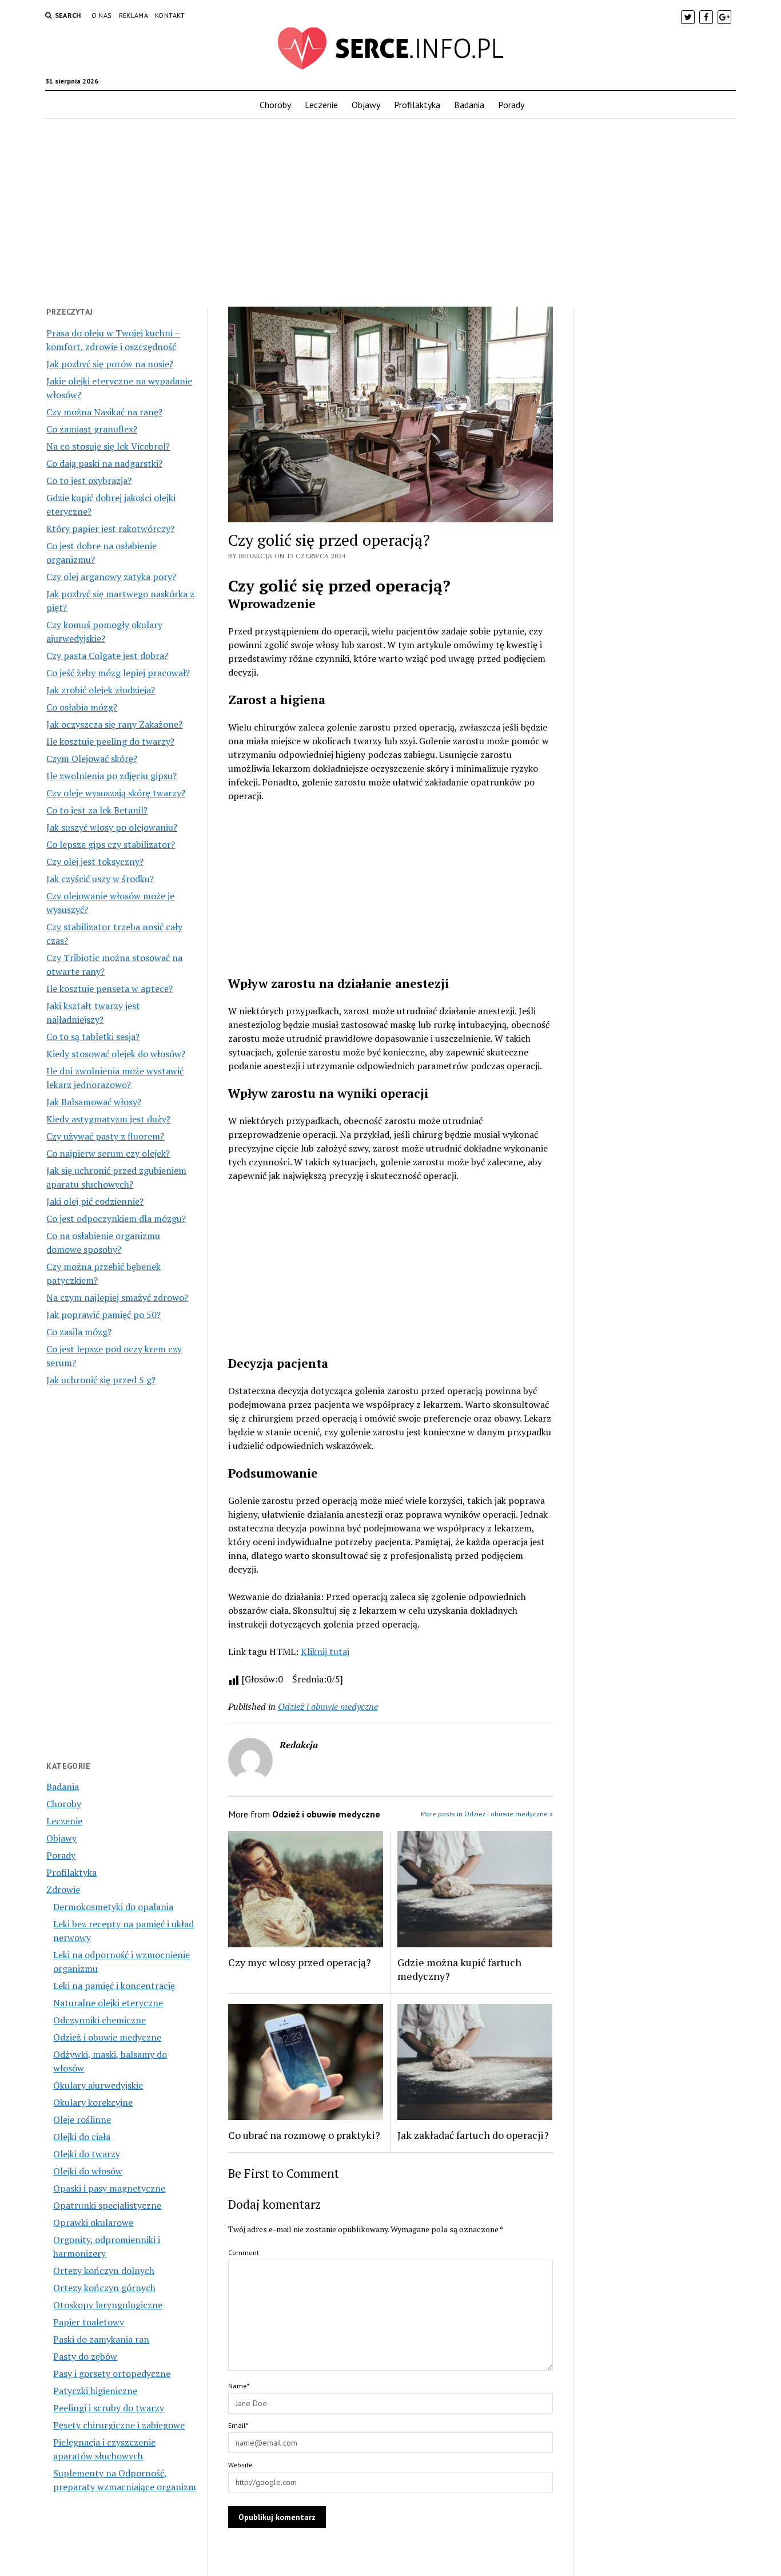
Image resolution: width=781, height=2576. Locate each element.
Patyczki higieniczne (95, 2391)
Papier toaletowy (89, 2322)
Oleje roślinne (82, 2119)
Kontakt (170, 15)
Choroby (275, 105)
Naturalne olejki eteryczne (108, 2003)
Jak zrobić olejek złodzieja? (101, 690)
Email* (238, 2425)
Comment (244, 2252)
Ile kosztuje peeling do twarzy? (110, 741)
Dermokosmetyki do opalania (113, 1907)
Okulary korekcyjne (93, 2102)
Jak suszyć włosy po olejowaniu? (112, 827)
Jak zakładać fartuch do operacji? (473, 2135)
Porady (511, 105)
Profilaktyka (417, 105)
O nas (102, 15)
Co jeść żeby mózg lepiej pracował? (118, 673)
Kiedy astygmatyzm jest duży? (108, 1119)
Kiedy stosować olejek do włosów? (116, 1054)
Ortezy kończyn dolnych (104, 2271)
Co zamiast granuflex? (92, 429)
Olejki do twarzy (87, 2154)
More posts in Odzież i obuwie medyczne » (487, 1814)
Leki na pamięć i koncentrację (114, 1986)
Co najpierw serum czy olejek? (108, 1153)
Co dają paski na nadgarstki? (104, 463)
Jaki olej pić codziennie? (95, 1201)
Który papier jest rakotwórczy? (110, 529)
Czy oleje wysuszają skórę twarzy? (116, 793)
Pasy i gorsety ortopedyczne (112, 2373)
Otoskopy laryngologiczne (108, 2305)
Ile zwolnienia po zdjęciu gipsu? (111, 776)
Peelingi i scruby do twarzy (109, 2408)
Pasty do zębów (85, 2356)
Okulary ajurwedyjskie (98, 2085)
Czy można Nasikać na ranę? (104, 412)
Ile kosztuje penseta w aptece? (109, 989)
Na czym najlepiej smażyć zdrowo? (117, 1297)
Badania (469, 105)
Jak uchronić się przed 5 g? (101, 1380)
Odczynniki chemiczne (99, 2020)
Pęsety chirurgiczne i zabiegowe (119, 2425)
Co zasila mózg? (79, 1332)
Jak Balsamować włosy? (94, 1102)
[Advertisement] (390, 209)
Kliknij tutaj (325, 1652)
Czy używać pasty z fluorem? (105, 1136)
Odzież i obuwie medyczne (107, 2037)
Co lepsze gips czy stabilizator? (111, 844)
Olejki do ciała (82, 2137)
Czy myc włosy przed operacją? (300, 1962)
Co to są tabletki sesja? (93, 1037)
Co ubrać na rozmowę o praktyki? (304, 2135)
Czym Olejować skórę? (92, 759)
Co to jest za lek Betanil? (97, 810)
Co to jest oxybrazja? (89, 481)
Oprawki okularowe (93, 2222)
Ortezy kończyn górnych (104, 2288)
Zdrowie (63, 1890)
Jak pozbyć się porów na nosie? (110, 364)
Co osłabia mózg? (82, 707)
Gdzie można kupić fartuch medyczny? (459, 1969)
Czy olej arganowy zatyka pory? (111, 577)
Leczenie (321, 105)
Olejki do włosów (88, 2171)
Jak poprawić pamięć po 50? (103, 1315)
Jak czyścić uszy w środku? (100, 879)
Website (240, 2465)
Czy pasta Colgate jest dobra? (107, 656)
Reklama (134, 15)
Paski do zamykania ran (101, 2339)
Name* (239, 2386)
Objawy (366, 105)
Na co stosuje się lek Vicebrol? (108, 446)
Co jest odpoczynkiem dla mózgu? (116, 1218)
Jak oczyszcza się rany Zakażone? (114, 724)
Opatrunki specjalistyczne (107, 2205)
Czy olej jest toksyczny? (95, 862)
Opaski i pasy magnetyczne (109, 2188)
